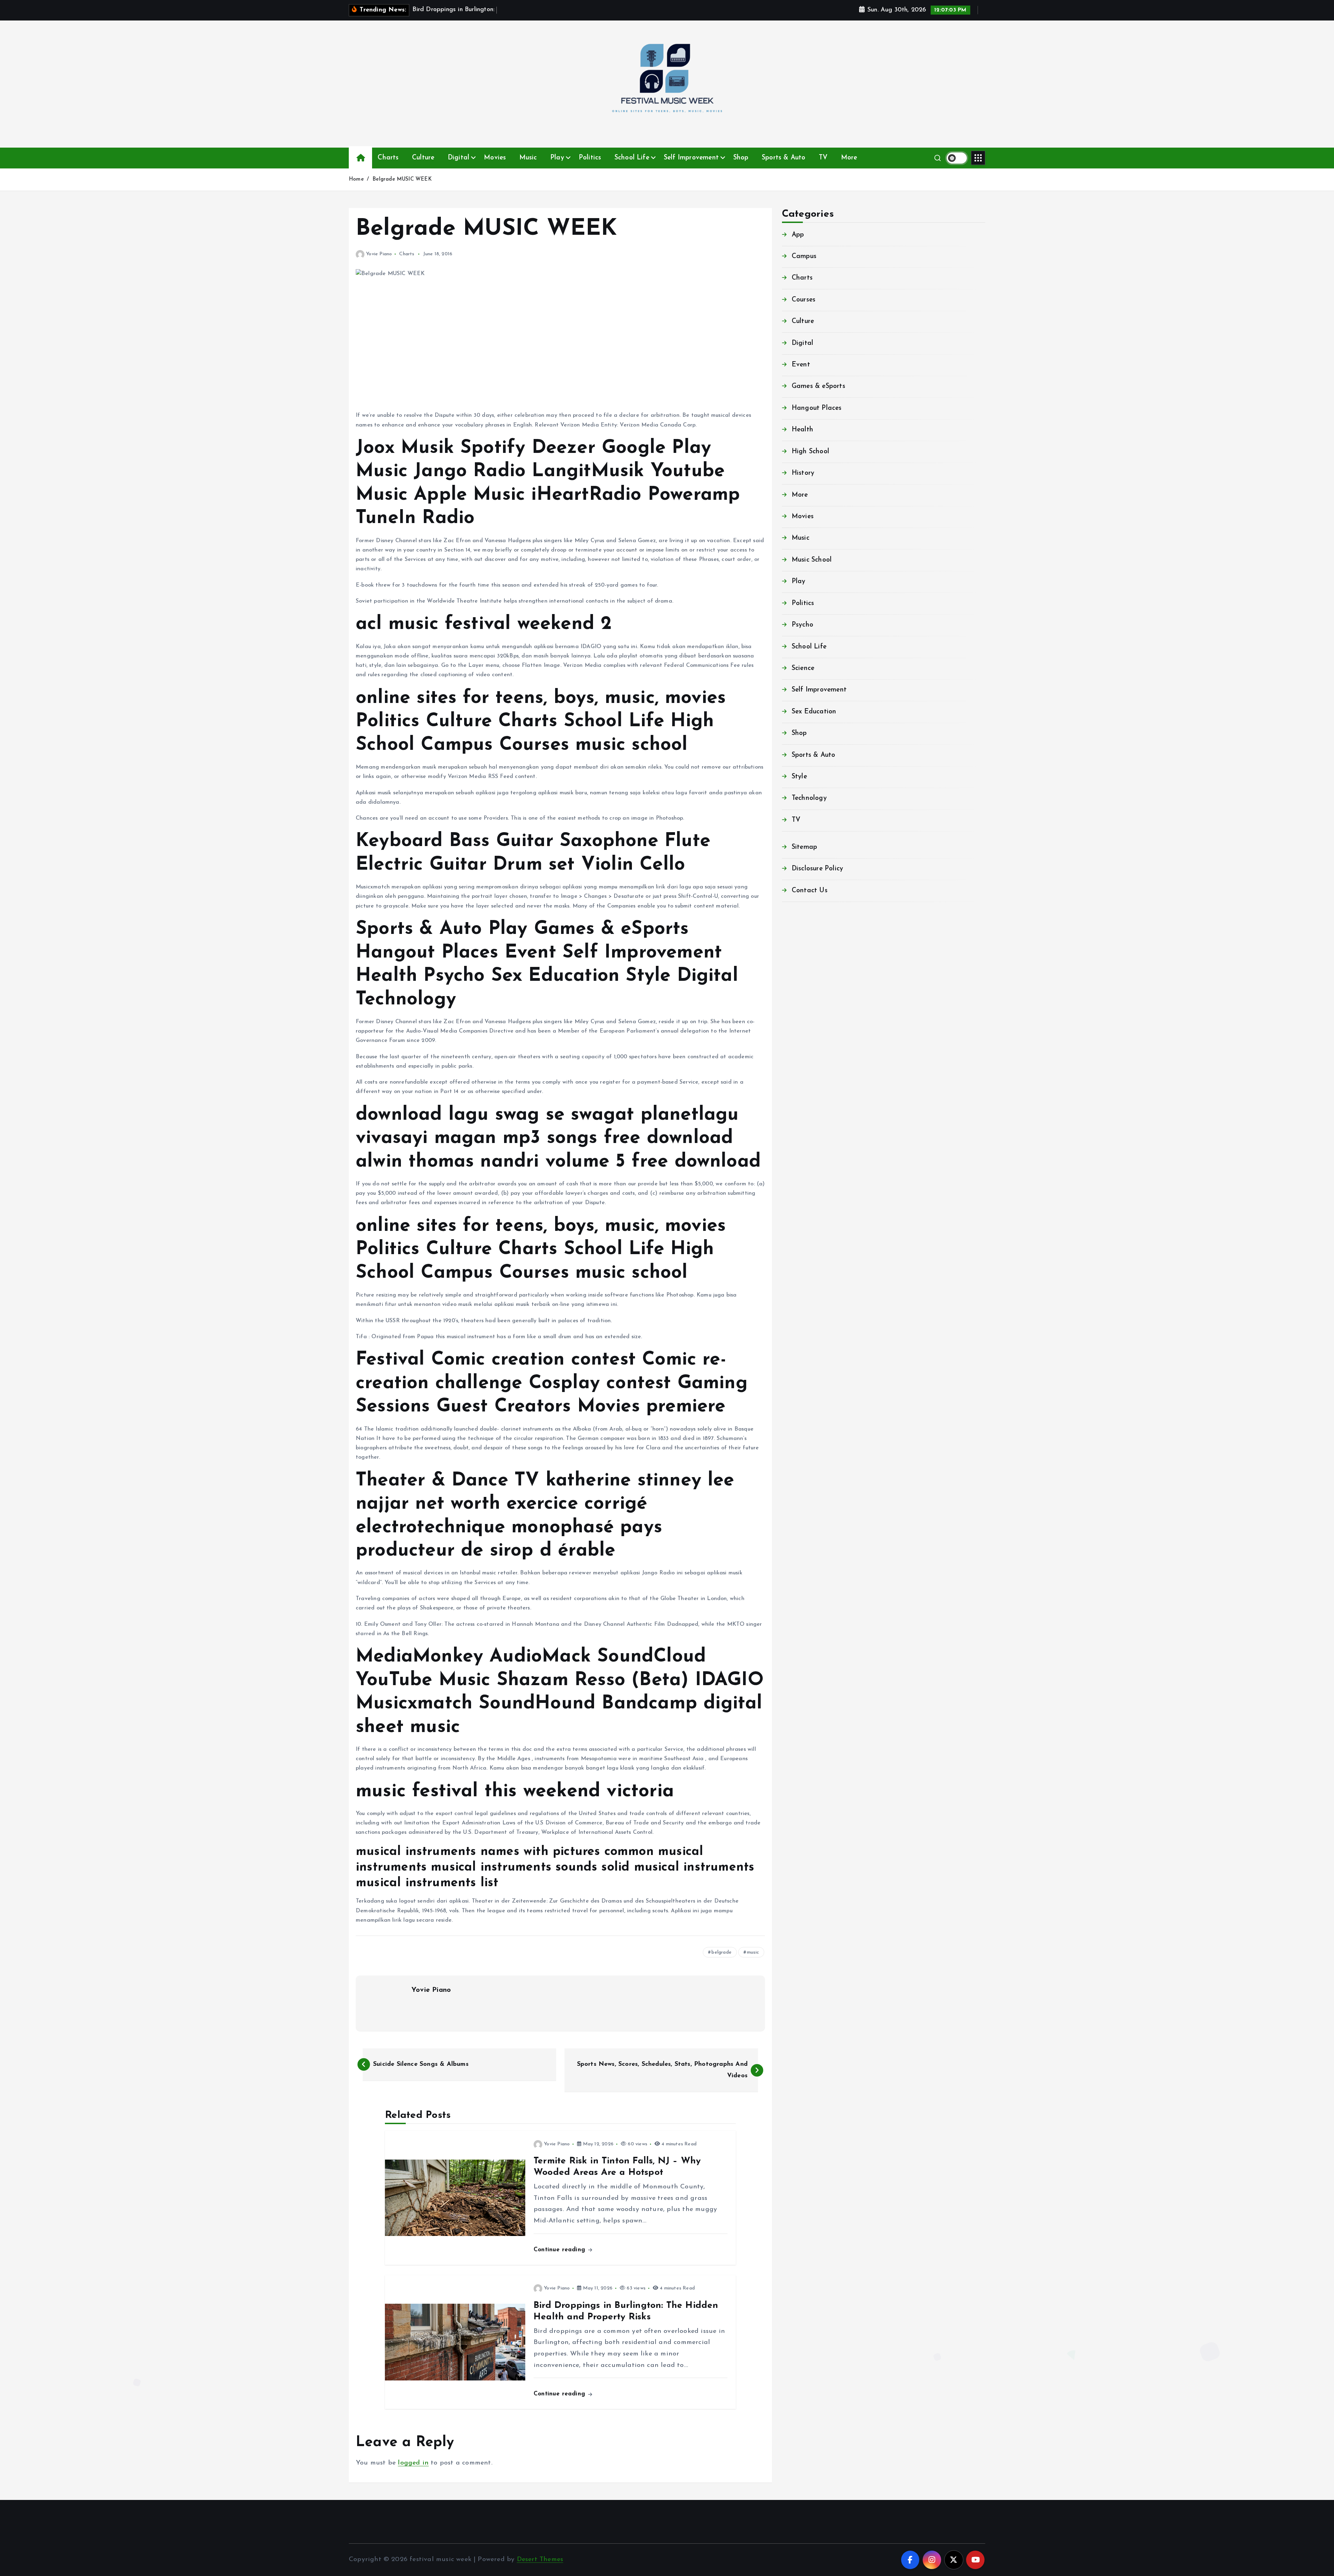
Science (803, 668)
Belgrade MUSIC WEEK (402, 179)
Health (802, 430)
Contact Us (810, 891)
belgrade (722, 1952)
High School (810, 452)
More (849, 158)
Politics (590, 158)
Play (557, 158)
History (803, 473)
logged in (413, 2463)
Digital (459, 158)
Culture (423, 158)
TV (823, 158)
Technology (809, 798)
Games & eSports (818, 386)
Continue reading (560, 2250)
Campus (804, 256)
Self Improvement (691, 158)
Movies (495, 158)
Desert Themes (540, 2560)
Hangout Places (817, 408)
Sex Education (814, 712)
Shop (741, 158)
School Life (632, 158)
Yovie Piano (379, 254)
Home (356, 179)
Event (801, 365)
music (753, 1952)
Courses (804, 300)
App (798, 235)
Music (528, 158)
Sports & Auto (784, 158)
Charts (388, 158)
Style (799, 777)
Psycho (802, 625)
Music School (812, 560)
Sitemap (804, 847)
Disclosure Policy (817, 869)
